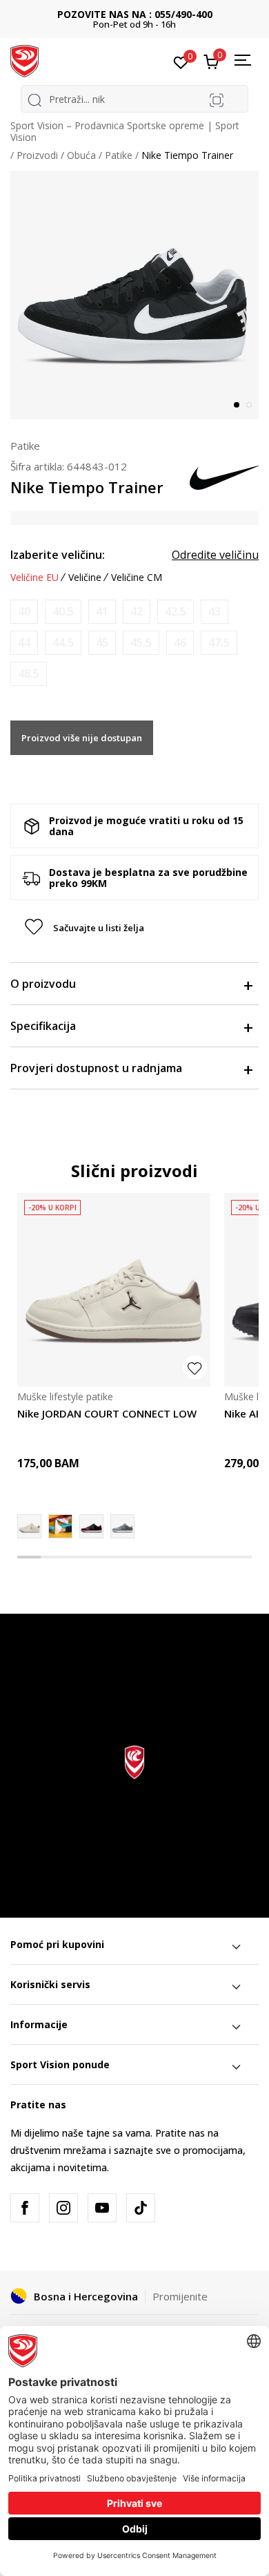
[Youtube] (102, 2208)
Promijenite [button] (180, 2296)
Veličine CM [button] (137, 578)
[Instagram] (63, 2208)
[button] (134, 928)
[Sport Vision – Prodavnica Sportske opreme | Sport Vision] (24, 60)
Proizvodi (37, 155)
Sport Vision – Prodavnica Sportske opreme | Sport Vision (125, 131)
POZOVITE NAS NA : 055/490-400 (135, 14)
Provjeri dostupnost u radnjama (96, 1068)
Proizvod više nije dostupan (82, 738)
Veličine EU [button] (34, 578)
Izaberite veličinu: (58, 555)
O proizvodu (43, 984)
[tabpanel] (134, 295)
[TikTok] (141, 2208)
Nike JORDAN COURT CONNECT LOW (107, 1413)
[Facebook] (25, 2208)
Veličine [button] (85, 578)
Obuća (81, 155)
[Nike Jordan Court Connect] (60, 1526)
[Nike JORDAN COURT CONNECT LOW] (114, 1290)
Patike (119, 155)
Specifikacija (43, 1026)
